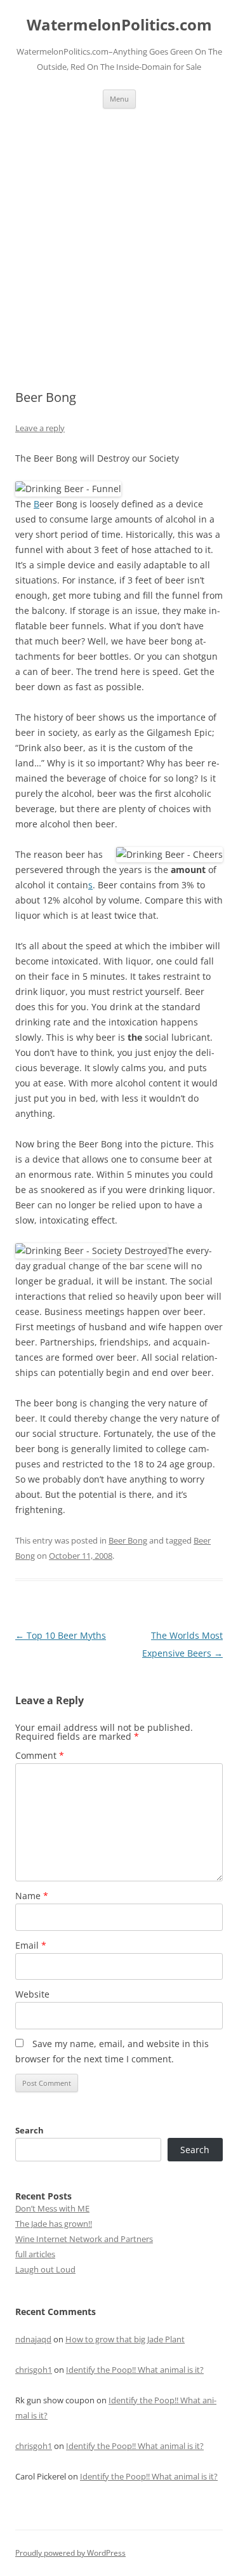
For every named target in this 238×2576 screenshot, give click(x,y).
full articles (35, 2254)
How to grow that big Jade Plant (125, 2339)
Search (30, 2130)
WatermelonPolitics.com (119, 25)
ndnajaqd (33, 2339)
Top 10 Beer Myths (61, 1635)
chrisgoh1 (34, 2370)
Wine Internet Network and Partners (84, 2239)
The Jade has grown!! (54, 2224)
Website (32, 1994)
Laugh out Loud (45, 2269)
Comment (40, 1755)
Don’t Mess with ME (52, 2208)
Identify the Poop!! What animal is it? (135, 2370)
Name (32, 1896)
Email (31, 1945)
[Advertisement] (119, 234)
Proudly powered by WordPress (70, 2553)
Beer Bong (128, 1540)
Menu (119, 99)
